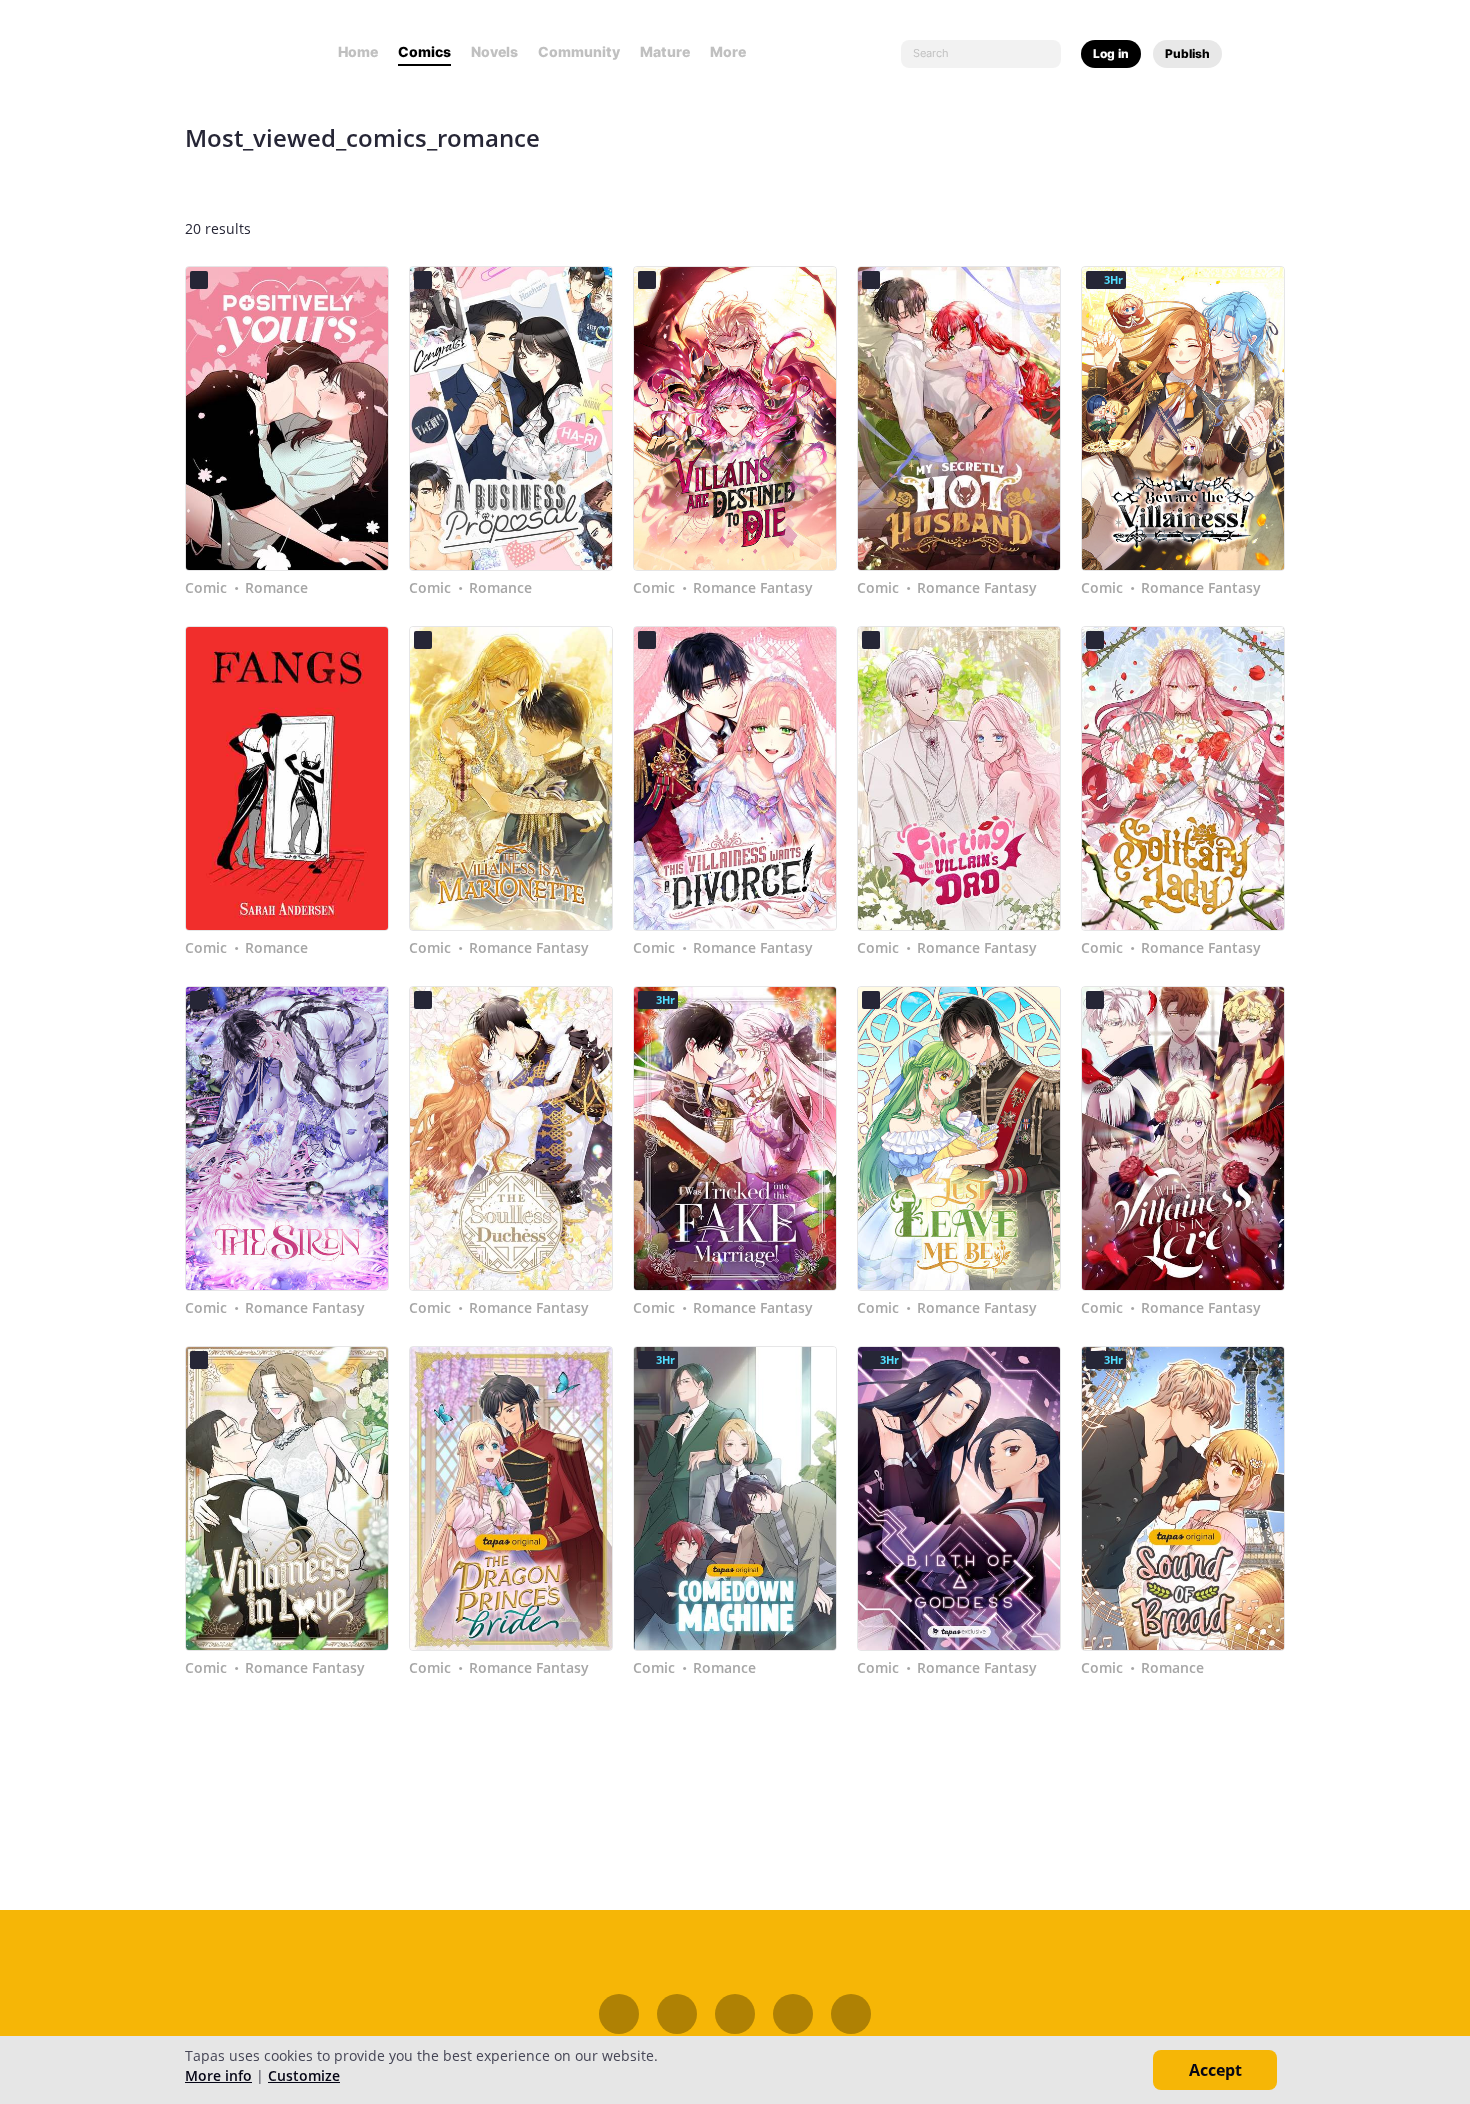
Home (358, 51)
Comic (206, 588)
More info (218, 2075)
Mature (665, 51)
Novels (494, 51)
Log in (1111, 53)
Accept (1215, 2070)
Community (579, 51)
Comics (424, 51)
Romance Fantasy (753, 588)
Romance (276, 588)
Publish (1187, 53)
